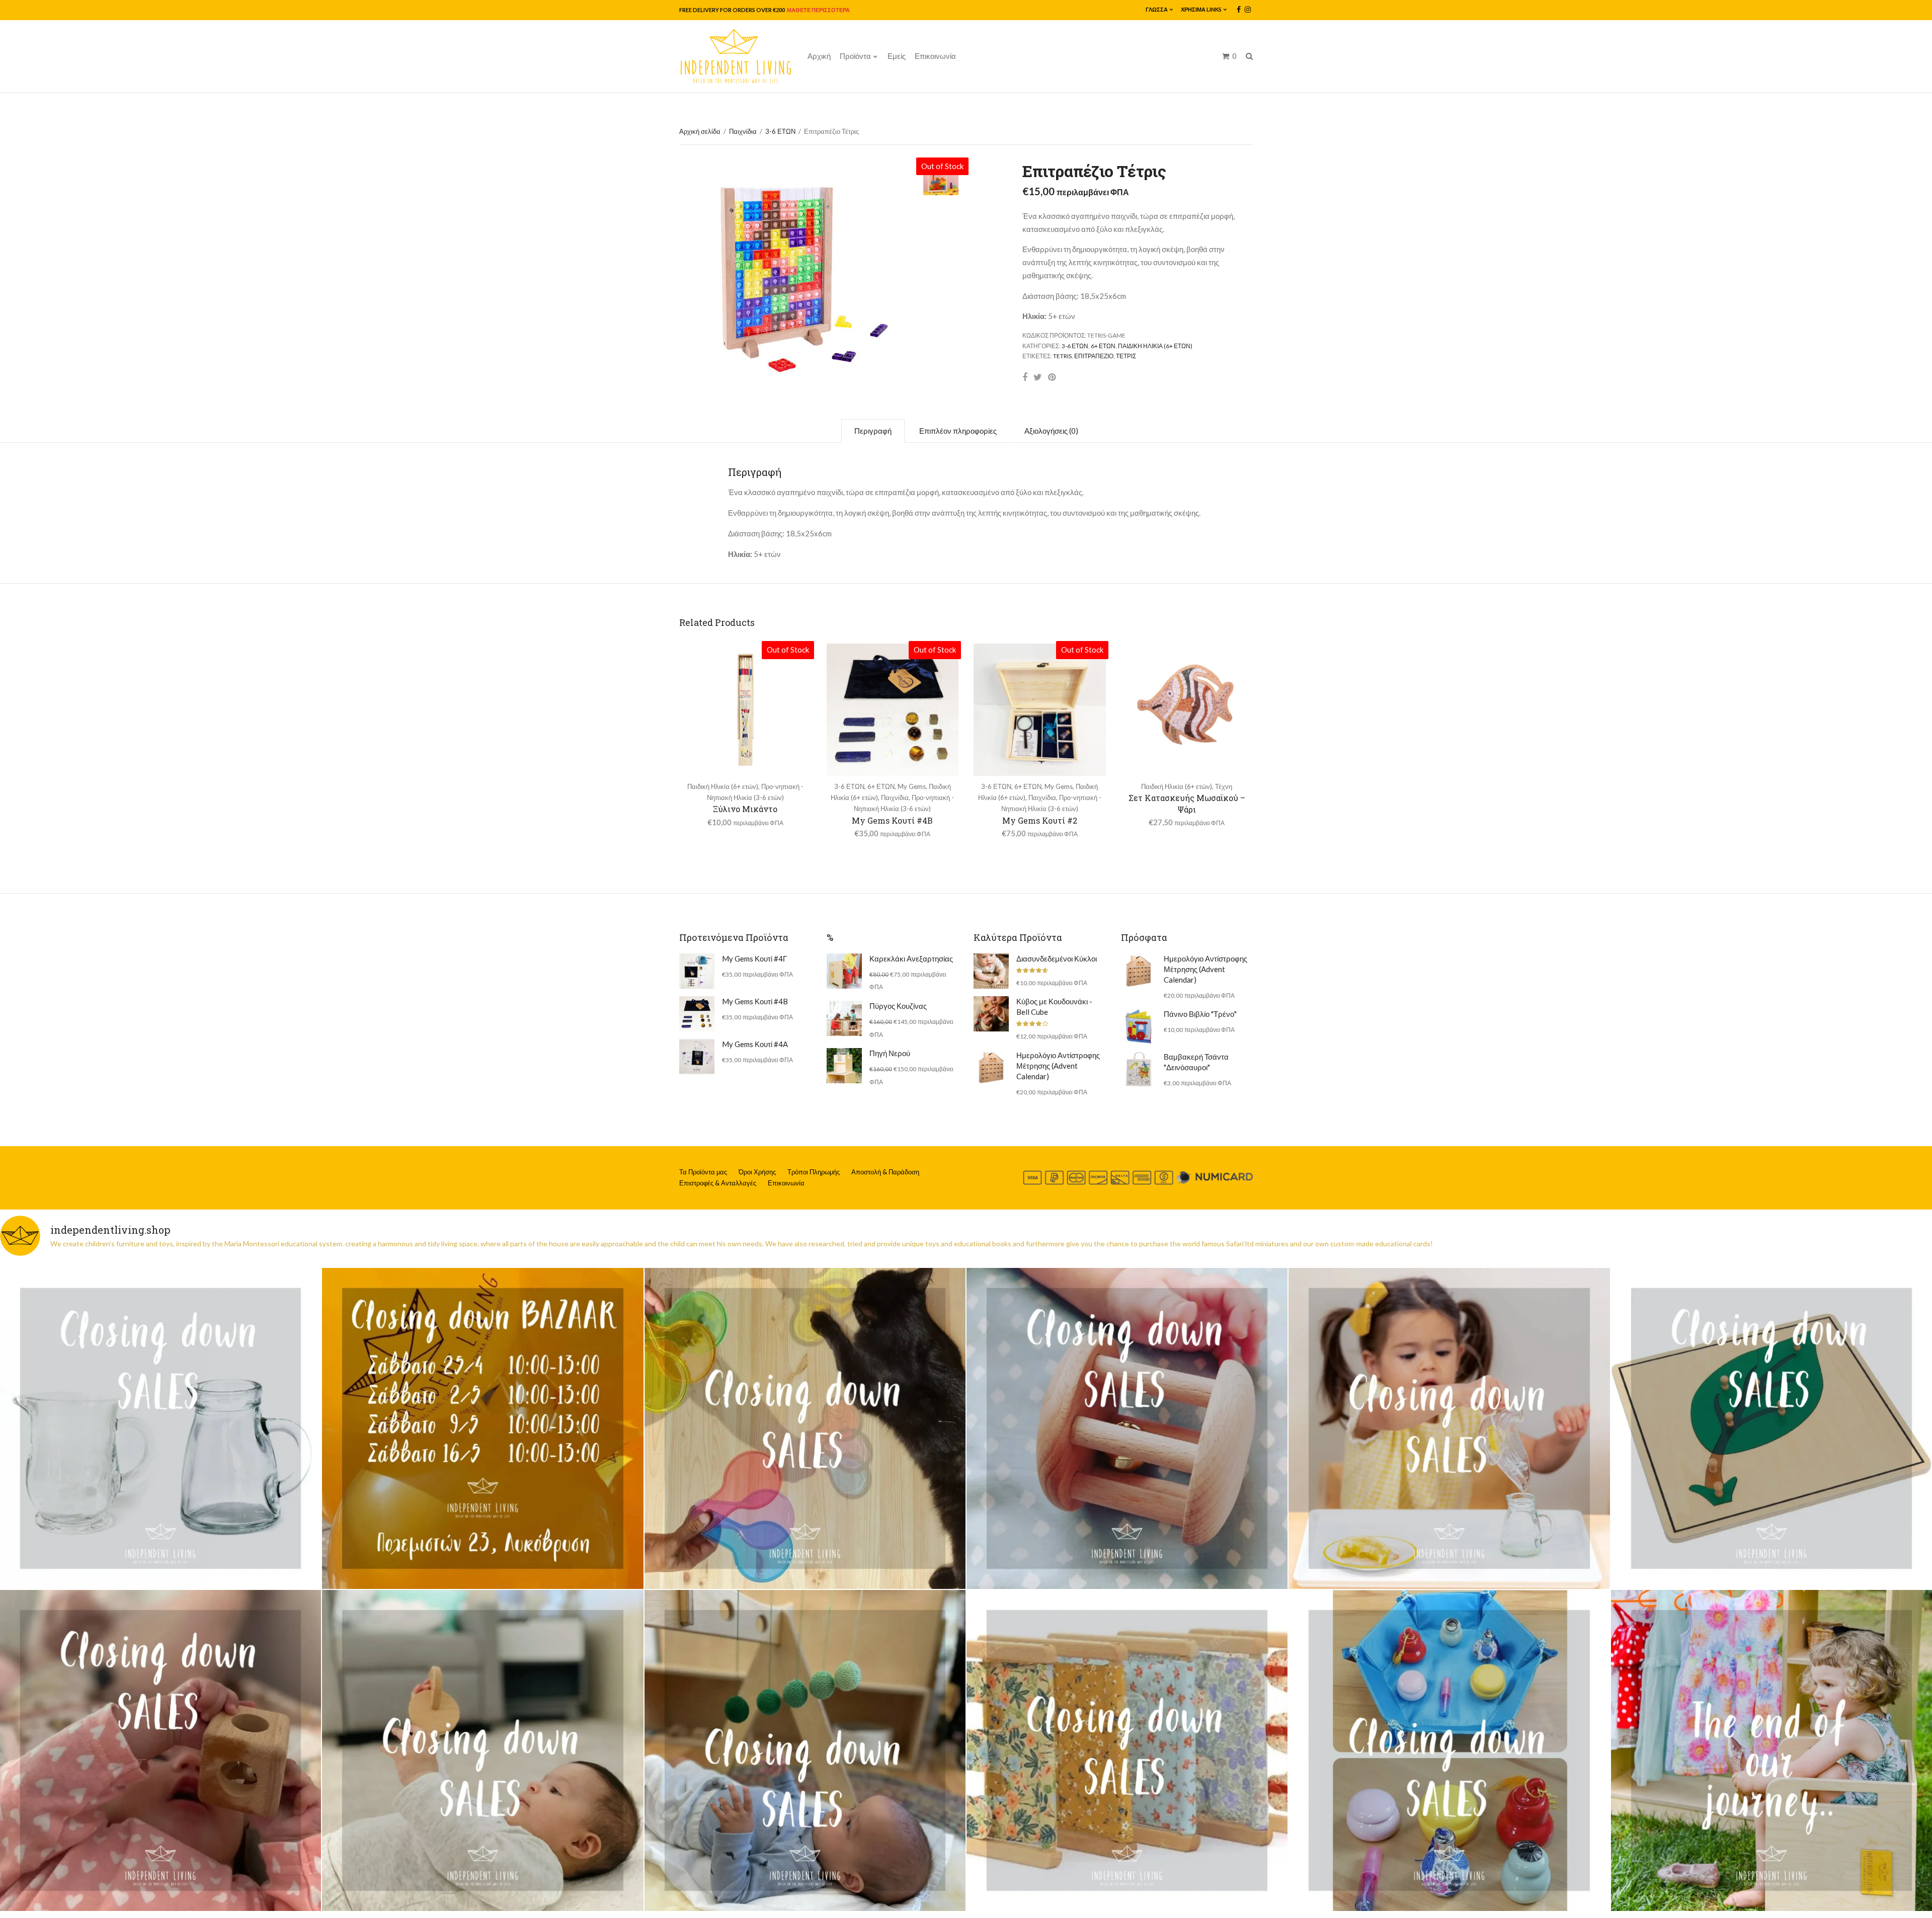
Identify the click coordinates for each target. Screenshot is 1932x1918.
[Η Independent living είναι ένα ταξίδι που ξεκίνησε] (1772, 1750)
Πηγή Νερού (890, 1053)
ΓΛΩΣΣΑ (1157, 9)
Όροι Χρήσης (757, 1172)
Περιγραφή (873, 431)
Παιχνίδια (743, 131)
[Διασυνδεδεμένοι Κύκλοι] (991, 971)
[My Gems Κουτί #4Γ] (697, 971)
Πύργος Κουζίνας (898, 1006)
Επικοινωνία (935, 56)
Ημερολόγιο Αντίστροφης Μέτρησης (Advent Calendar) (1058, 1066)
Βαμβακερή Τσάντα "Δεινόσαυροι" (1196, 1062)
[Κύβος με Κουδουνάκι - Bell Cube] (991, 1014)
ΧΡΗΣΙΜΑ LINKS (1201, 9)
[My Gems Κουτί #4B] (697, 1014)
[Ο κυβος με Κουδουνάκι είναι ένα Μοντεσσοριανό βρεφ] (160, 1750)
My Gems (912, 786)
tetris (1062, 356)
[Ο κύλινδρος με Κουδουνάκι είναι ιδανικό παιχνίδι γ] (1127, 1428)
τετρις (1126, 356)
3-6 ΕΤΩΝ (780, 131)
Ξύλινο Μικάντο (745, 809)
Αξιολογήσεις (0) (1051, 431)
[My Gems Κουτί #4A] (697, 1057)
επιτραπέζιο (1094, 356)
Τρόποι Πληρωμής (814, 1172)
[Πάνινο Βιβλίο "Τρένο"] (1139, 1026)
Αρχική (819, 56)
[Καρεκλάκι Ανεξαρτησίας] (844, 971)
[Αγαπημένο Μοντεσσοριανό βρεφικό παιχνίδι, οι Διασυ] (482, 1750)
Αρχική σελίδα (700, 131)
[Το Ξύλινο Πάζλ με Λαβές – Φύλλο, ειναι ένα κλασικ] (1772, 1428)
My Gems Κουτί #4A (755, 1044)
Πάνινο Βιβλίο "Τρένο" (1200, 1014)
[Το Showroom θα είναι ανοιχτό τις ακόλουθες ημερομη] (482, 1428)
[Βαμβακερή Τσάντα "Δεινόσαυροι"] (1139, 1069)
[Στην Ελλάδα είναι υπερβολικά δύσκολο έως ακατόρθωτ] (160, 1428)
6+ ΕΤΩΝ (1103, 346)
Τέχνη (1224, 786)
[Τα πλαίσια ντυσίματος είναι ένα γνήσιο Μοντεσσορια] (1127, 1750)
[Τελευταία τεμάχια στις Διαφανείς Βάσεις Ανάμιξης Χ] (805, 1428)
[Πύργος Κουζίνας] (844, 1018)
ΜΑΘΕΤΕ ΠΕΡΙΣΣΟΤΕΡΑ (818, 10)
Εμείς (897, 56)
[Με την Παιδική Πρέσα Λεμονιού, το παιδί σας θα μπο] (1449, 1428)
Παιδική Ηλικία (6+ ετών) (1155, 346)
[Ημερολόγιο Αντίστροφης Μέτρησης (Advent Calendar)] (991, 1068)
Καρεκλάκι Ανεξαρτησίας (911, 958)
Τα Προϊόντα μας (703, 1172)
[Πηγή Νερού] (844, 1066)
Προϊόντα (855, 56)
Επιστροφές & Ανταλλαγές (718, 1183)
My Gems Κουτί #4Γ (754, 958)
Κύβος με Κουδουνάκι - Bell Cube (1054, 1007)
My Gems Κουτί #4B (892, 820)
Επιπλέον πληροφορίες (958, 431)
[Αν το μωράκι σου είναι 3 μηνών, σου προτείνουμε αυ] (805, 1750)
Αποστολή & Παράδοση (885, 1172)
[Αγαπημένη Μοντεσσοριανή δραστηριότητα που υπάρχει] (1449, 1750)
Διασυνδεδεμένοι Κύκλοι (1057, 958)
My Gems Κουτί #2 (1040, 820)
